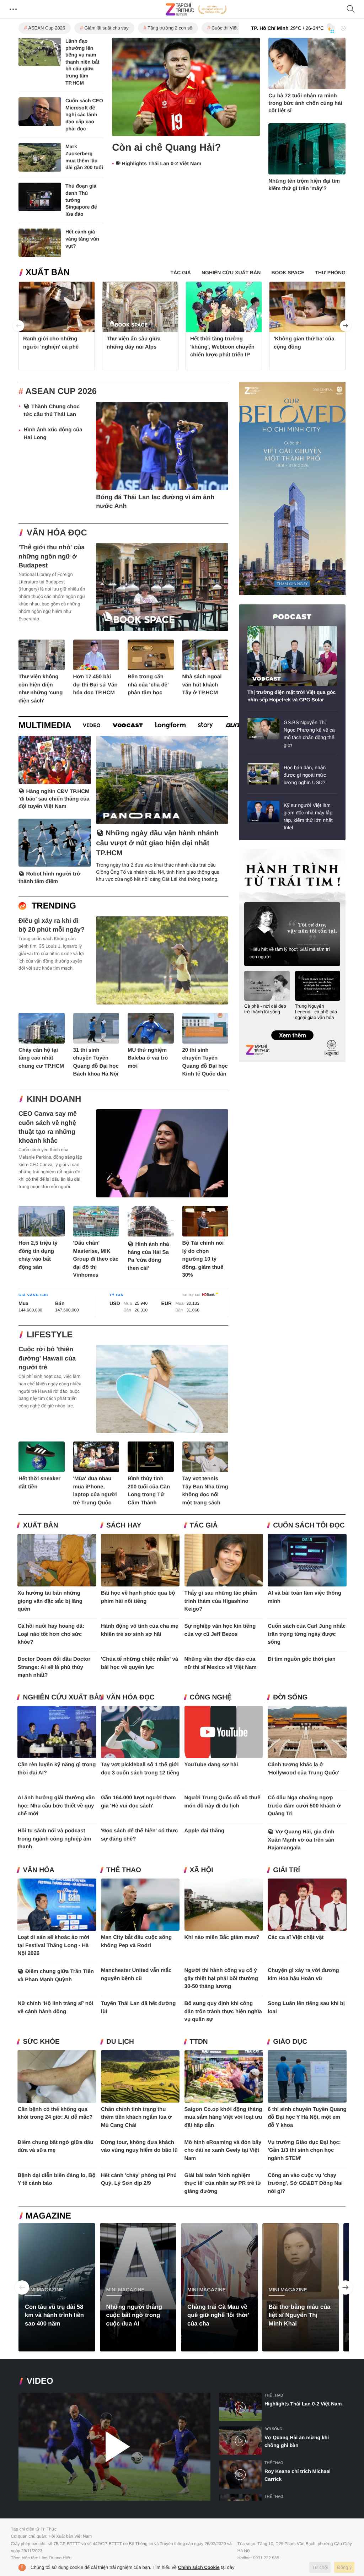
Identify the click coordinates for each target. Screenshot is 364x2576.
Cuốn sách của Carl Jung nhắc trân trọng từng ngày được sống (307, 1634)
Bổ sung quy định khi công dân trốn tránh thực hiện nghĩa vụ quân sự (223, 2011)
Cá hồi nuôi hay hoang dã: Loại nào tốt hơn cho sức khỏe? (51, 1634)
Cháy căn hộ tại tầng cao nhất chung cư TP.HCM (41, 1058)
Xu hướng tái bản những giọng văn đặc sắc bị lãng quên (50, 1601)
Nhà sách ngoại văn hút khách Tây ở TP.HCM (202, 685)
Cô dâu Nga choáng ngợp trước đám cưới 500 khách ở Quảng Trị (304, 1806)
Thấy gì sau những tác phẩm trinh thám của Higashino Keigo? (221, 1601)
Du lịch (120, 2042)
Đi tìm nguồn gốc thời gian (302, 1659)
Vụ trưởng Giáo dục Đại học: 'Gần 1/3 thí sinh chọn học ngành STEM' (304, 2150)
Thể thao (124, 1870)
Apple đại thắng (205, 1831)
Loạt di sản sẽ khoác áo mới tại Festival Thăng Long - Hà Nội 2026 (53, 1945)
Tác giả (204, 1526)
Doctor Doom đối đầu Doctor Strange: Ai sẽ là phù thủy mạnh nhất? (54, 1667)
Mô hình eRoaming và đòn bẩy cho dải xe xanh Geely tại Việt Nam (223, 2150)
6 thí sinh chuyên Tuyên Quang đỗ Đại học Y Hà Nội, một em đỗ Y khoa (307, 2117)
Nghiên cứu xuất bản (63, 1697)
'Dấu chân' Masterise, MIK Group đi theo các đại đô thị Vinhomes (96, 1259)
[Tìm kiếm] (351, 9)
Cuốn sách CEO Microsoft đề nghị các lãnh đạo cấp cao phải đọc (84, 114)
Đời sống (290, 1697)
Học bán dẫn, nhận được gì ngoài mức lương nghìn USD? (305, 775)
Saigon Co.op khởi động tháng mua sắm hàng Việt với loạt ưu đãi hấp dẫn (223, 2117)
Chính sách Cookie (199, 2567)
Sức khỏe (41, 2042)
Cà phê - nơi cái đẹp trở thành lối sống (265, 1009)
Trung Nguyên (252, 851)
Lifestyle (50, 1335)
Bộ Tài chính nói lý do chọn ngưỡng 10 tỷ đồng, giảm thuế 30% (203, 1259)
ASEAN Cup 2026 (47, 28)
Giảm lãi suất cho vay (106, 28)
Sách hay (124, 1526)
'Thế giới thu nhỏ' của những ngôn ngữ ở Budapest (52, 556)
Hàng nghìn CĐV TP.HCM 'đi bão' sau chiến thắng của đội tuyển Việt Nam (54, 799)
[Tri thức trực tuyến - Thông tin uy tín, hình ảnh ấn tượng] (196, 9)
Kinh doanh (54, 1099)
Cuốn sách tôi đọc (309, 1526)
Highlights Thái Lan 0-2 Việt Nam (162, 164)
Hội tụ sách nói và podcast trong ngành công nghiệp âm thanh (54, 1839)
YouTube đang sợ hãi (211, 1765)
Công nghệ (211, 1697)
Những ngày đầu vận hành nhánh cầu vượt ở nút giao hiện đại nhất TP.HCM (157, 843)
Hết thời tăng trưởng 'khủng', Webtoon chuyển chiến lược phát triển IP (222, 347)
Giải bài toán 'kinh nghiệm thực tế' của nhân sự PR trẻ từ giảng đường (223, 2183)
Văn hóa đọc (57, 533)
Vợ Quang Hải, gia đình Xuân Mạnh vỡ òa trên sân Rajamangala (301, 1840)
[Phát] (114, 2447)
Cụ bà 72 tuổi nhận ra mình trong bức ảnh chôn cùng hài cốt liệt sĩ (305, 103)
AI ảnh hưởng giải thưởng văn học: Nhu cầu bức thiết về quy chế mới (56, 1806)
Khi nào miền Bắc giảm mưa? (222, 1937)
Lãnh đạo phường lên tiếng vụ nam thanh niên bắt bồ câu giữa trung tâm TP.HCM (82, 62)
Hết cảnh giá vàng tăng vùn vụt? (82, 239)
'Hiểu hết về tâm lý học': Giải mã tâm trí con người (290, 953)
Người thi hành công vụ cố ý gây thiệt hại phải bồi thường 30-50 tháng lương (221, 1978)
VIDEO (40, 2381)
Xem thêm (292, 1028)
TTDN (199, 2042)
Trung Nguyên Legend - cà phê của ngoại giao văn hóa (316, 1012)
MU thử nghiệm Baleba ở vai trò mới (148, 1058)
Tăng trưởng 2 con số (170, 28)
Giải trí (287, 1870)
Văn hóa (38, 1870)
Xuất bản (48, 272)
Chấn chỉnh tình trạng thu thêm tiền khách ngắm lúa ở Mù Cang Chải (136, 2117)
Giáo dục (290, 2042)
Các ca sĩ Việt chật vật (296, 1937)
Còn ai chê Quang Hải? (166, 147)
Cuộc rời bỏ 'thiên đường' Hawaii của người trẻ (47, 1358)
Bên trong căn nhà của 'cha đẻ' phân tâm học (148, 685)
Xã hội (202, 1870)
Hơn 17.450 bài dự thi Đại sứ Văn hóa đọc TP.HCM (95, 685)
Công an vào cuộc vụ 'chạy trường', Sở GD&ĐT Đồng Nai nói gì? (305, 2183)
